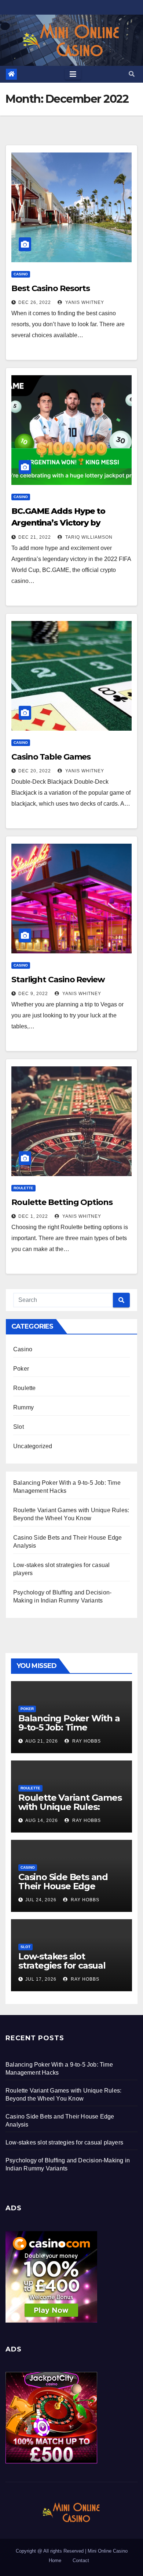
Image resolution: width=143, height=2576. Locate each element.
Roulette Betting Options (62, 1202)
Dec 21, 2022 (35, 537)
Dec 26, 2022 (35, 302)
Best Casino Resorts (51, 288)
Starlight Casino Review (58, 980)
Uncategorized (33, 1446)
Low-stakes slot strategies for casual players (62, 1965)
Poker (21, 1369)
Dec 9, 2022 (33, 994)
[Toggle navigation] (73, 74)
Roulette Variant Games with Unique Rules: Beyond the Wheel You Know (70, 1811)
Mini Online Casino (108, 2551)
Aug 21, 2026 (42, 1741)
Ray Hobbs (86, 1741)
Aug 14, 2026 (42, 1820)
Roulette (23, 1188)
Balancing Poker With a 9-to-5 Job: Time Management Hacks (69, 1727)
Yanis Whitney (84, 302)
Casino (21, 274)
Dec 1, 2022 (33, 1216)
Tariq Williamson (88, 537)
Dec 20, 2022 (35, 771)
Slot (19, 1427)
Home (55, 2560)
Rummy (23, 1407)
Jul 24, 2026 (41, 1900)
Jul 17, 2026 (41, 1979)
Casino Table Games (51, 757)
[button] (132, 74)
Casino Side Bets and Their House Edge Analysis (63, 1886)
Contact (81, 2560)
